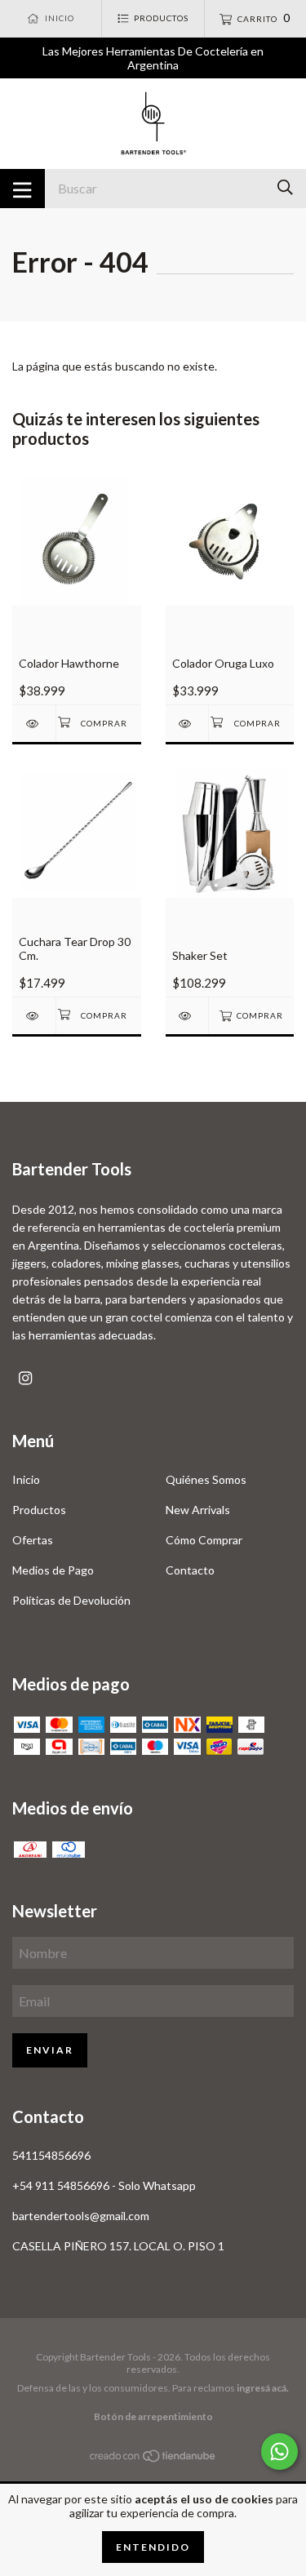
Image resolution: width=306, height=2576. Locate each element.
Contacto (190, 1570)
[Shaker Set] (187, 1016)
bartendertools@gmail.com (81, 2216)
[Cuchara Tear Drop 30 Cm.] (34, 1016)
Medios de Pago (53, 1570)
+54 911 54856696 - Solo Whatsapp (104, 2185)
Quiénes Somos (206, 1479)
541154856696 (51, 2155)
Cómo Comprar (204, 1540)
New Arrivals (198, 1510)
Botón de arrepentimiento (153, 2416)
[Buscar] (285, 187)
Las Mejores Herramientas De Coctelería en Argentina (153, 58)
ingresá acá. (263, 2388)
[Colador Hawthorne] (34, 724)
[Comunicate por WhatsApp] (279, 2452)
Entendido (153, 2547)
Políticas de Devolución (71, 1600)
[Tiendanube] (153, 2458)
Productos (39, 1510)
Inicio (26, 1479)
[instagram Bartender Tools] (25, 1378)
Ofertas (33, 1540)
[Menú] (22, 189)
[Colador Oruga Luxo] (187, 724)
